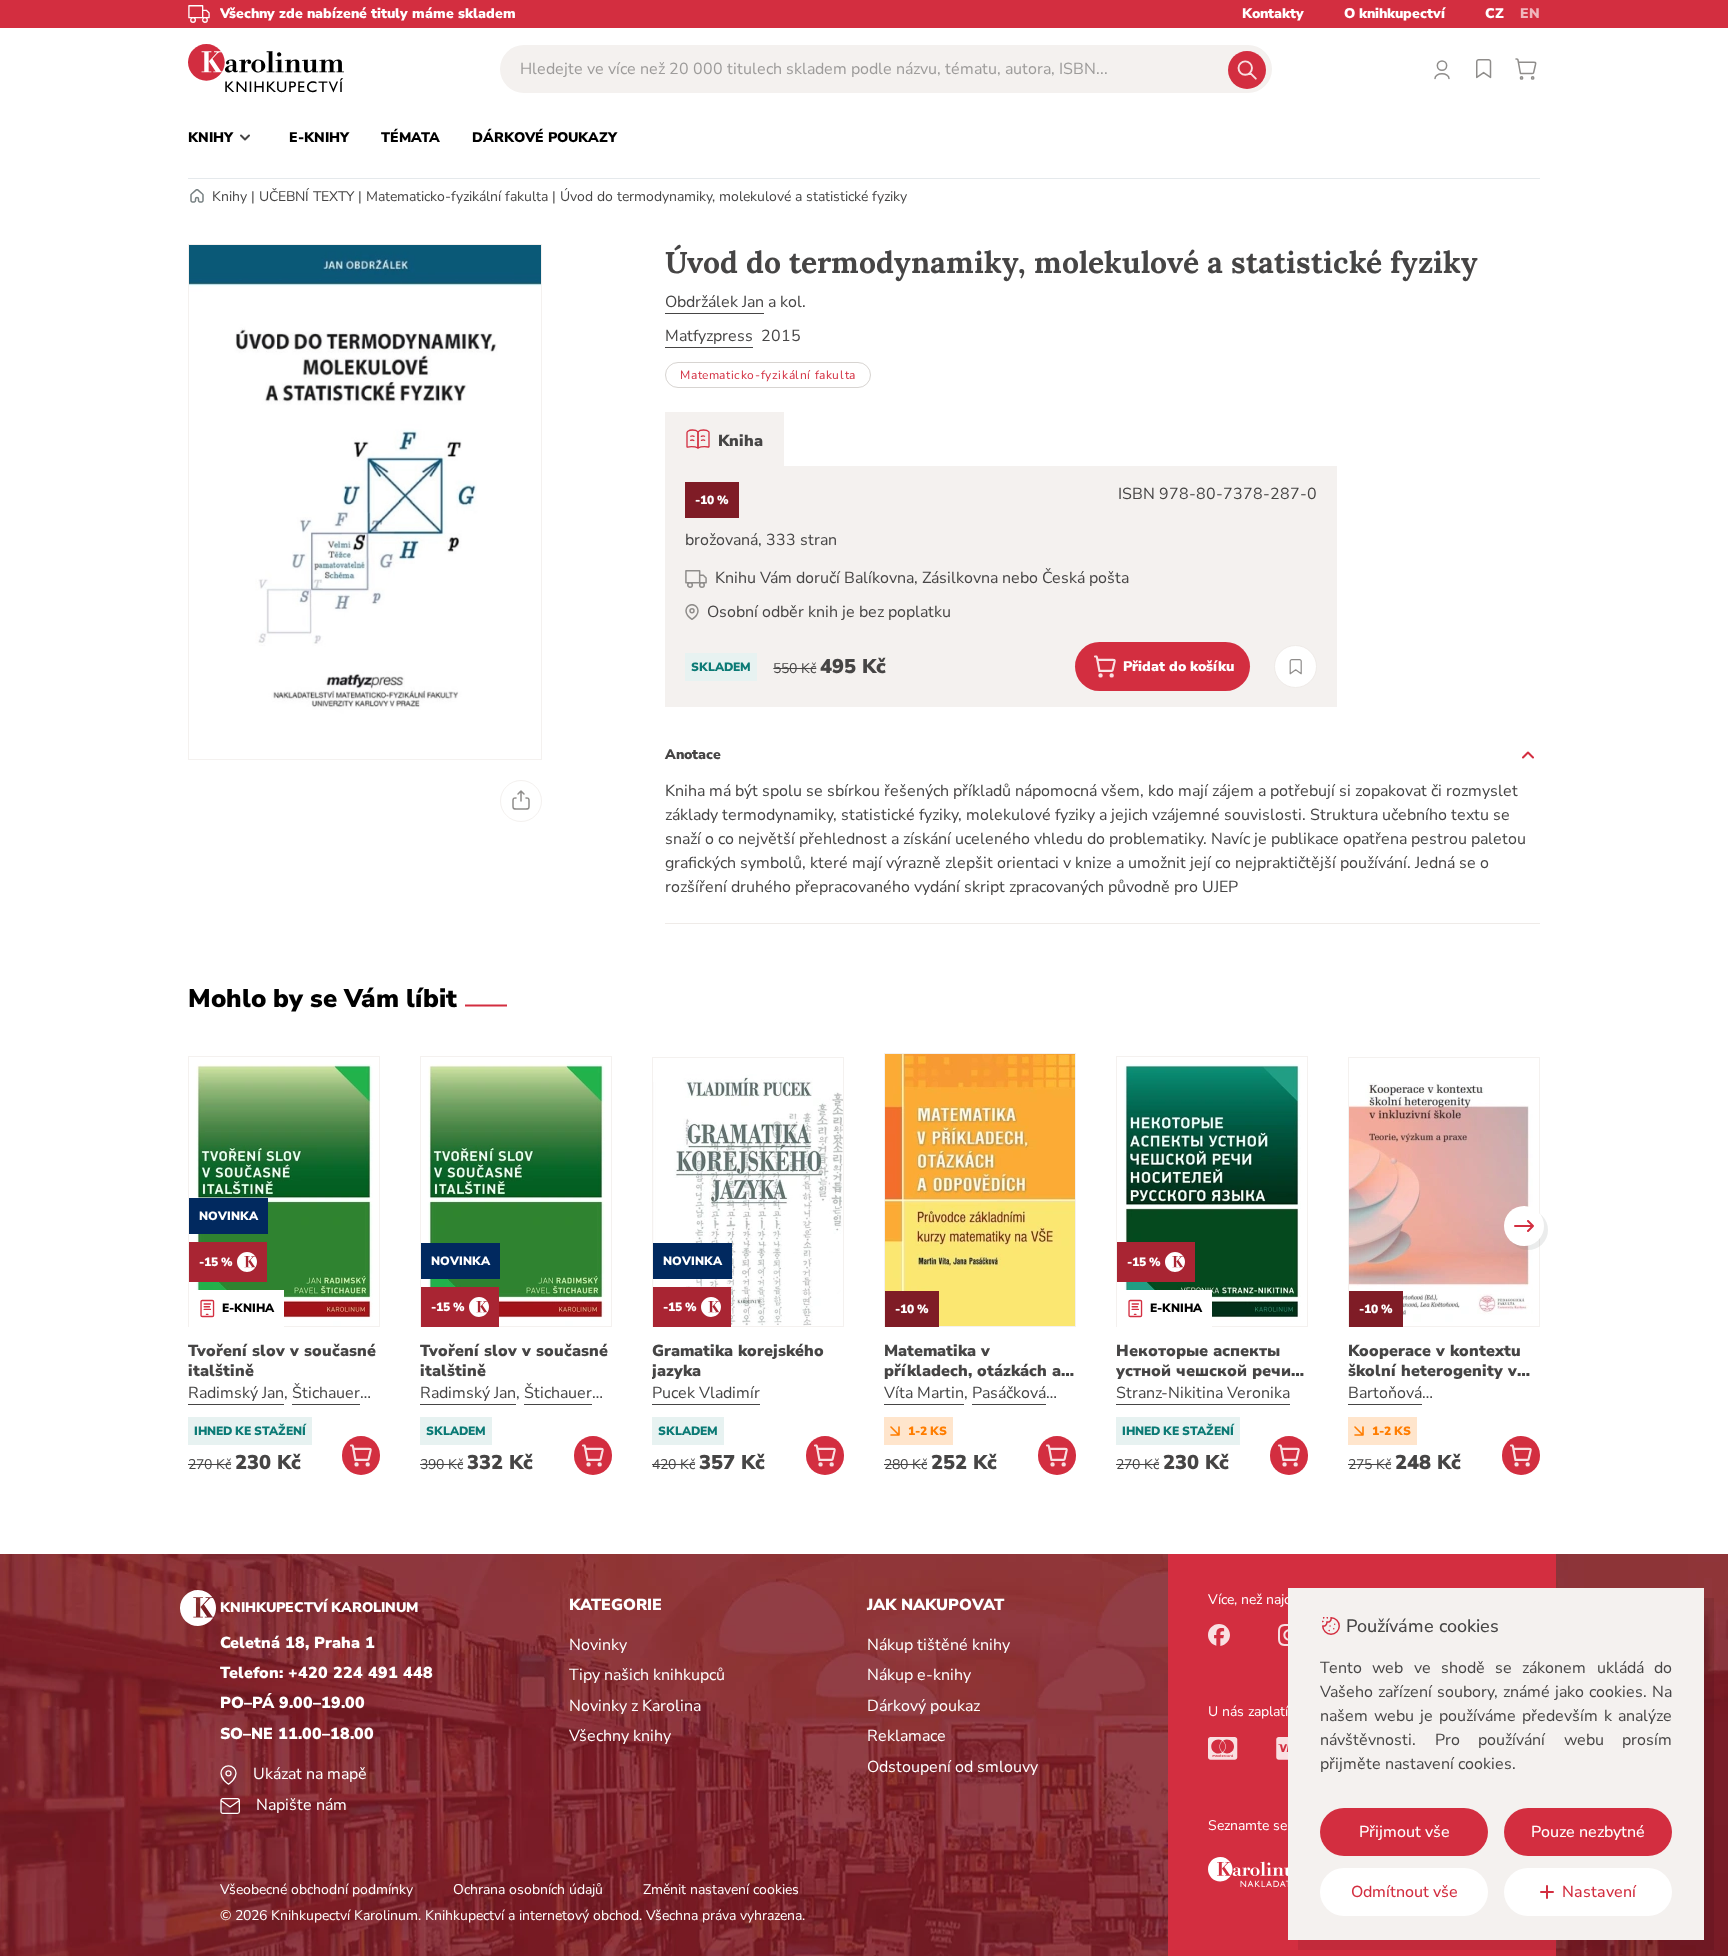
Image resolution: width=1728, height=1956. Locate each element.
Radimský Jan (236, 1393)
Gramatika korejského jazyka (738, 1361)
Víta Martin (924, 1393)
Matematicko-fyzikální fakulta (457, 196)
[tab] (724, 439)
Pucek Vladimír (706, 1393)
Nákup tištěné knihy (938, 1645)
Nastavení (1599, 1892)
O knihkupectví (1394, 13)
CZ (1494, 13)
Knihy (229, 196)
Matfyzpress (709, 336)
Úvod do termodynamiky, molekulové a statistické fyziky (733, 196)
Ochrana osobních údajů (528, 1889)
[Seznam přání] (1484, 69)
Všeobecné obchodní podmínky (316, 1889)
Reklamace (906, 1736)
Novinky (598, 1645)
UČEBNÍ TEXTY (306, 196)
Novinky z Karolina (635, 1706)
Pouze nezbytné (1588, 1832)
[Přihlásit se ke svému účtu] (1442, 69)
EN (1530, 13)
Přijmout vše (1404, 1832)
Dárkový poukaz (923, 1706)
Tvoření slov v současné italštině (282, 1361)
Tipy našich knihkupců (647, 1675)
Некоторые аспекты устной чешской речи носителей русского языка (1203, 1361)
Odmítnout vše (1404, 1892)
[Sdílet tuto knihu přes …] (521, 801)
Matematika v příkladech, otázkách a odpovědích (972, 1361)
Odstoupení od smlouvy (952, 1767)
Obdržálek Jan (714, 302)
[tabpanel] (1001, 586)
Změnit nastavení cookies (721, 1889)
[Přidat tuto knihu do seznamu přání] (1295, 666)
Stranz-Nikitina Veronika (1203, 1393)
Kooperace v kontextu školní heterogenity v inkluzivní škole (1434, 1361)
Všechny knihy (620, 1736)
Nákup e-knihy (919, 1675)
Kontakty (1273, 13)
